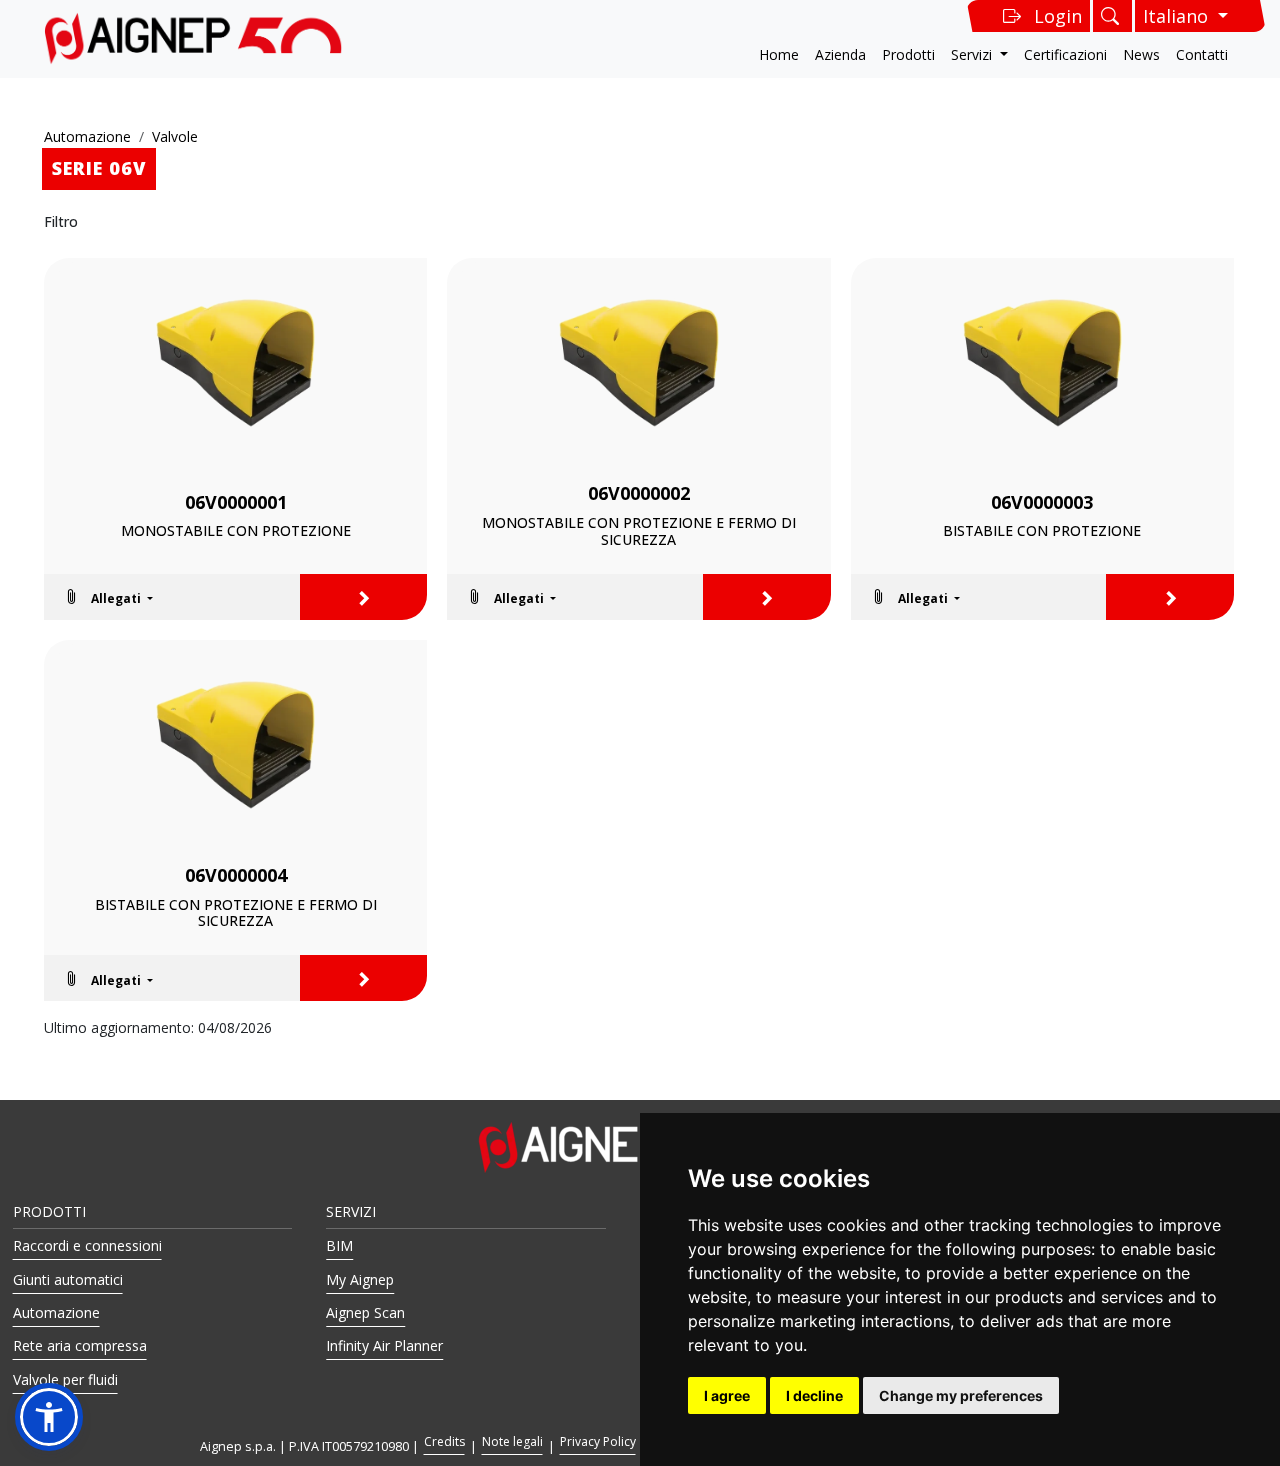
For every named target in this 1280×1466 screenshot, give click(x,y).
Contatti (1202, 54)
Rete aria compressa (80, 1345)
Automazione (87, 136)
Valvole (175, 136)
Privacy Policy (598, 1441)
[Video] (236, 597)
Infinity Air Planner (384, 1345)
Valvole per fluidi (65, 1379)
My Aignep (360, 1279)
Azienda (840, 54)
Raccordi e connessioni (87, 1245)
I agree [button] (727, 1395)
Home (779, 54)
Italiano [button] (1178, 16)
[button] (108, 597)
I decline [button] (814, 1395)
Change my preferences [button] (961, 1395)
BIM (339, 1245)
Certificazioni (1065, 54)
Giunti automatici (68, 1279)
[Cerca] (1112, 16)
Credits (444, 1441)
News (1141, 54)
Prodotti (908, 54)
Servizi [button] (973, 54)
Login (1058, 16)
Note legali (512, 1441)
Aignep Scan (365, 1312)
